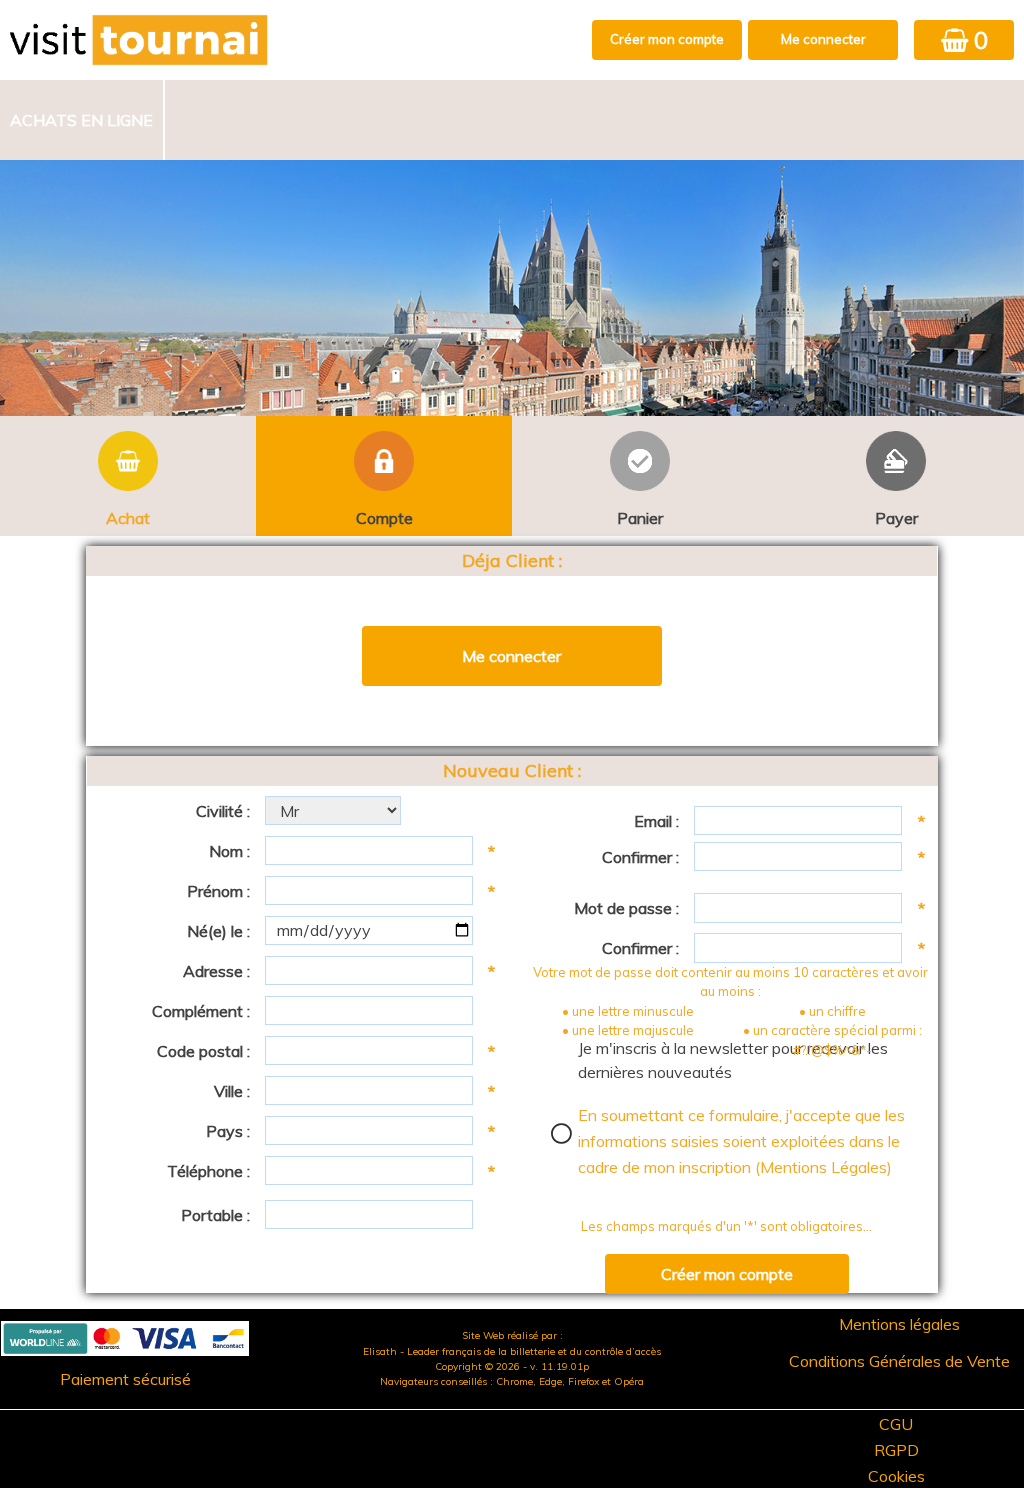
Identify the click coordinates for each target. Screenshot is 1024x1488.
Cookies (896, 1476)
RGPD (896, 1450)
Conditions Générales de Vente (899, 1361)
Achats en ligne (81, 120)
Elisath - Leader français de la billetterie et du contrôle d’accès (512, 1351)
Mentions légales (899, 1324)
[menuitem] (82, 120)
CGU (896, 1424)
